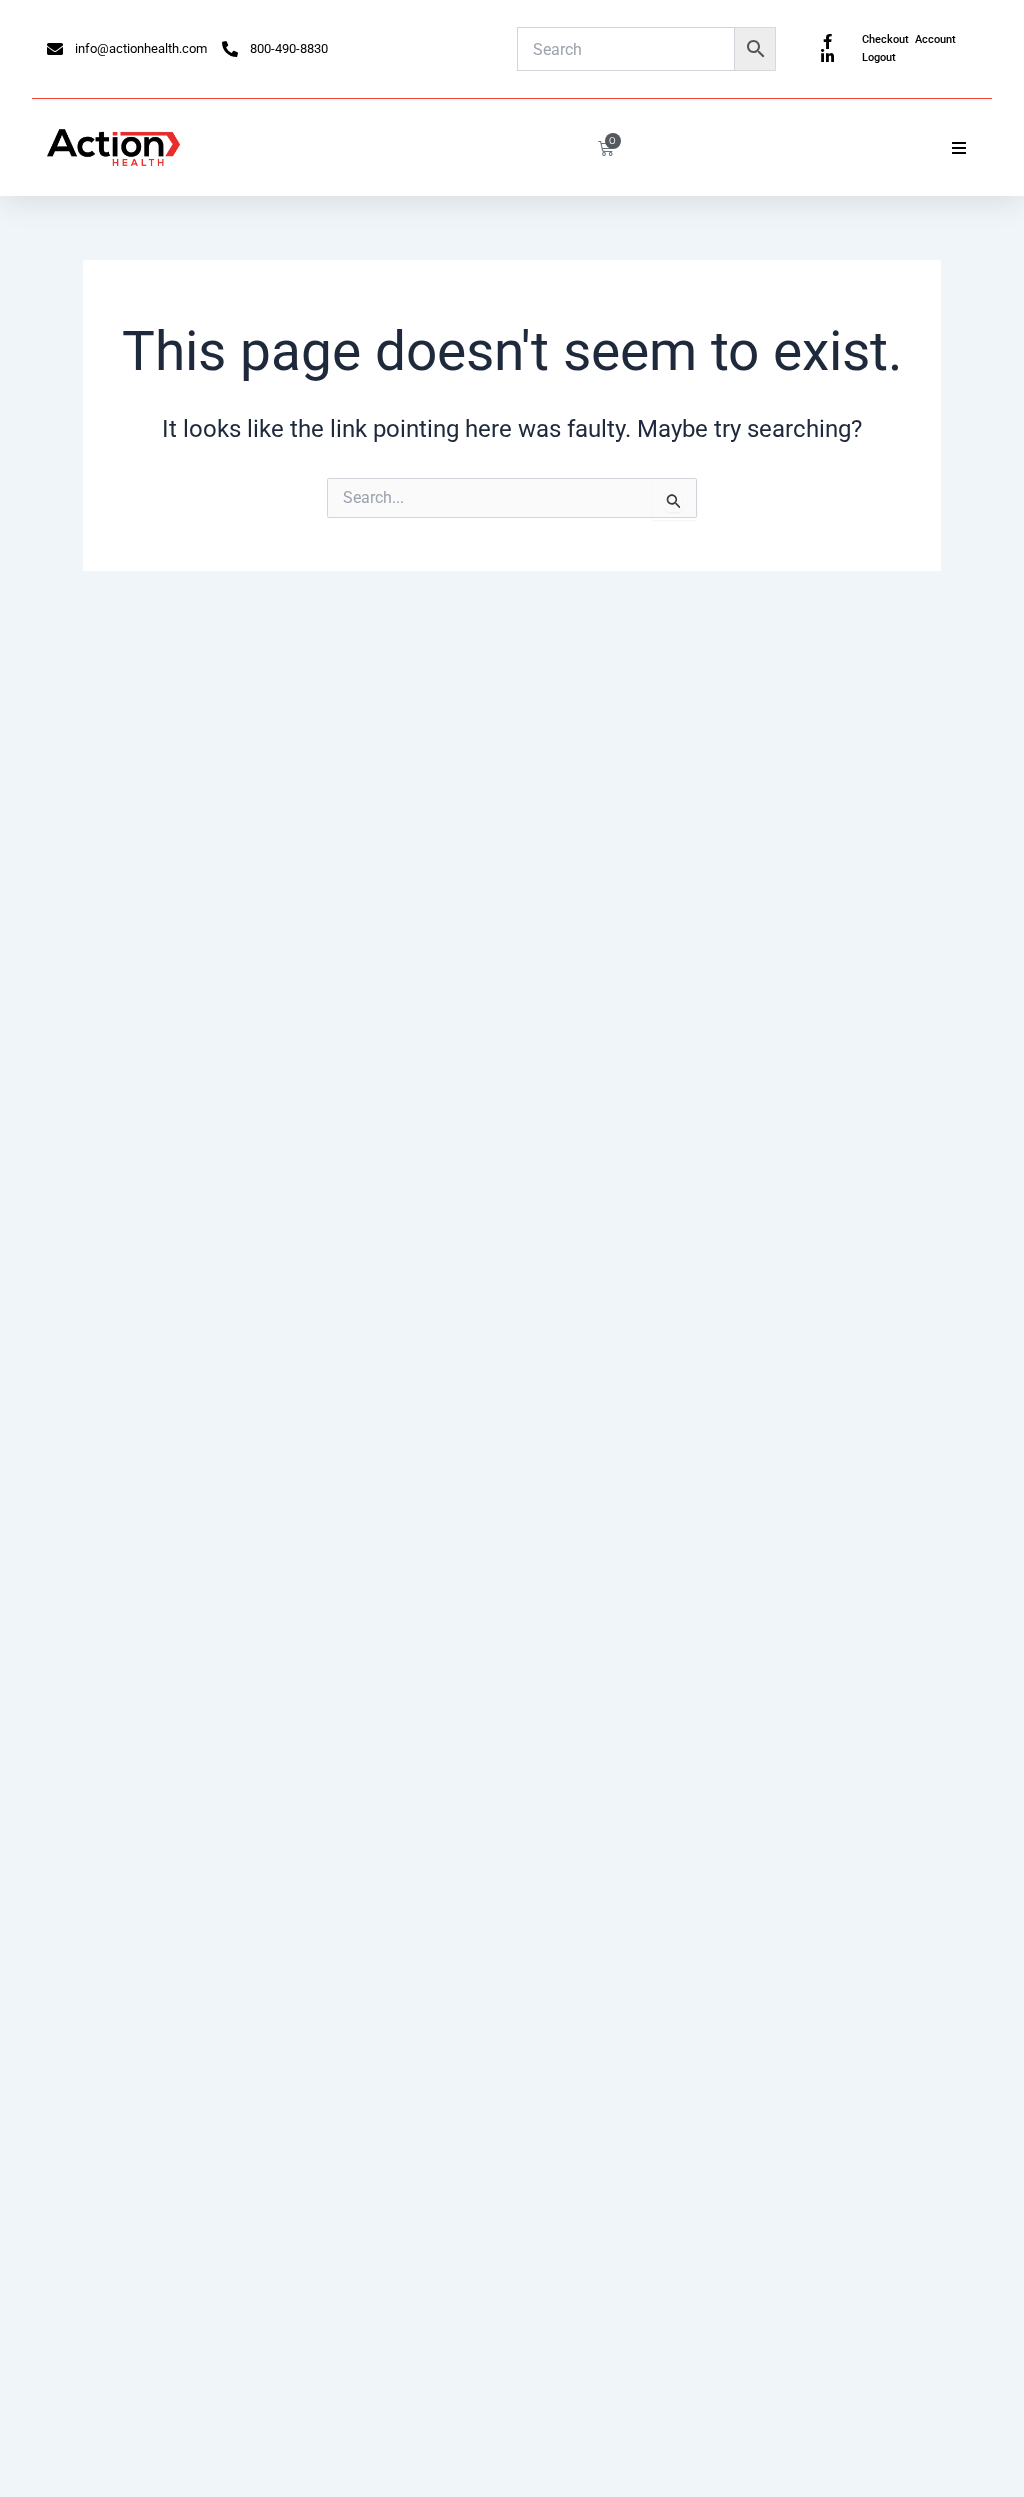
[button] (959, 148)
